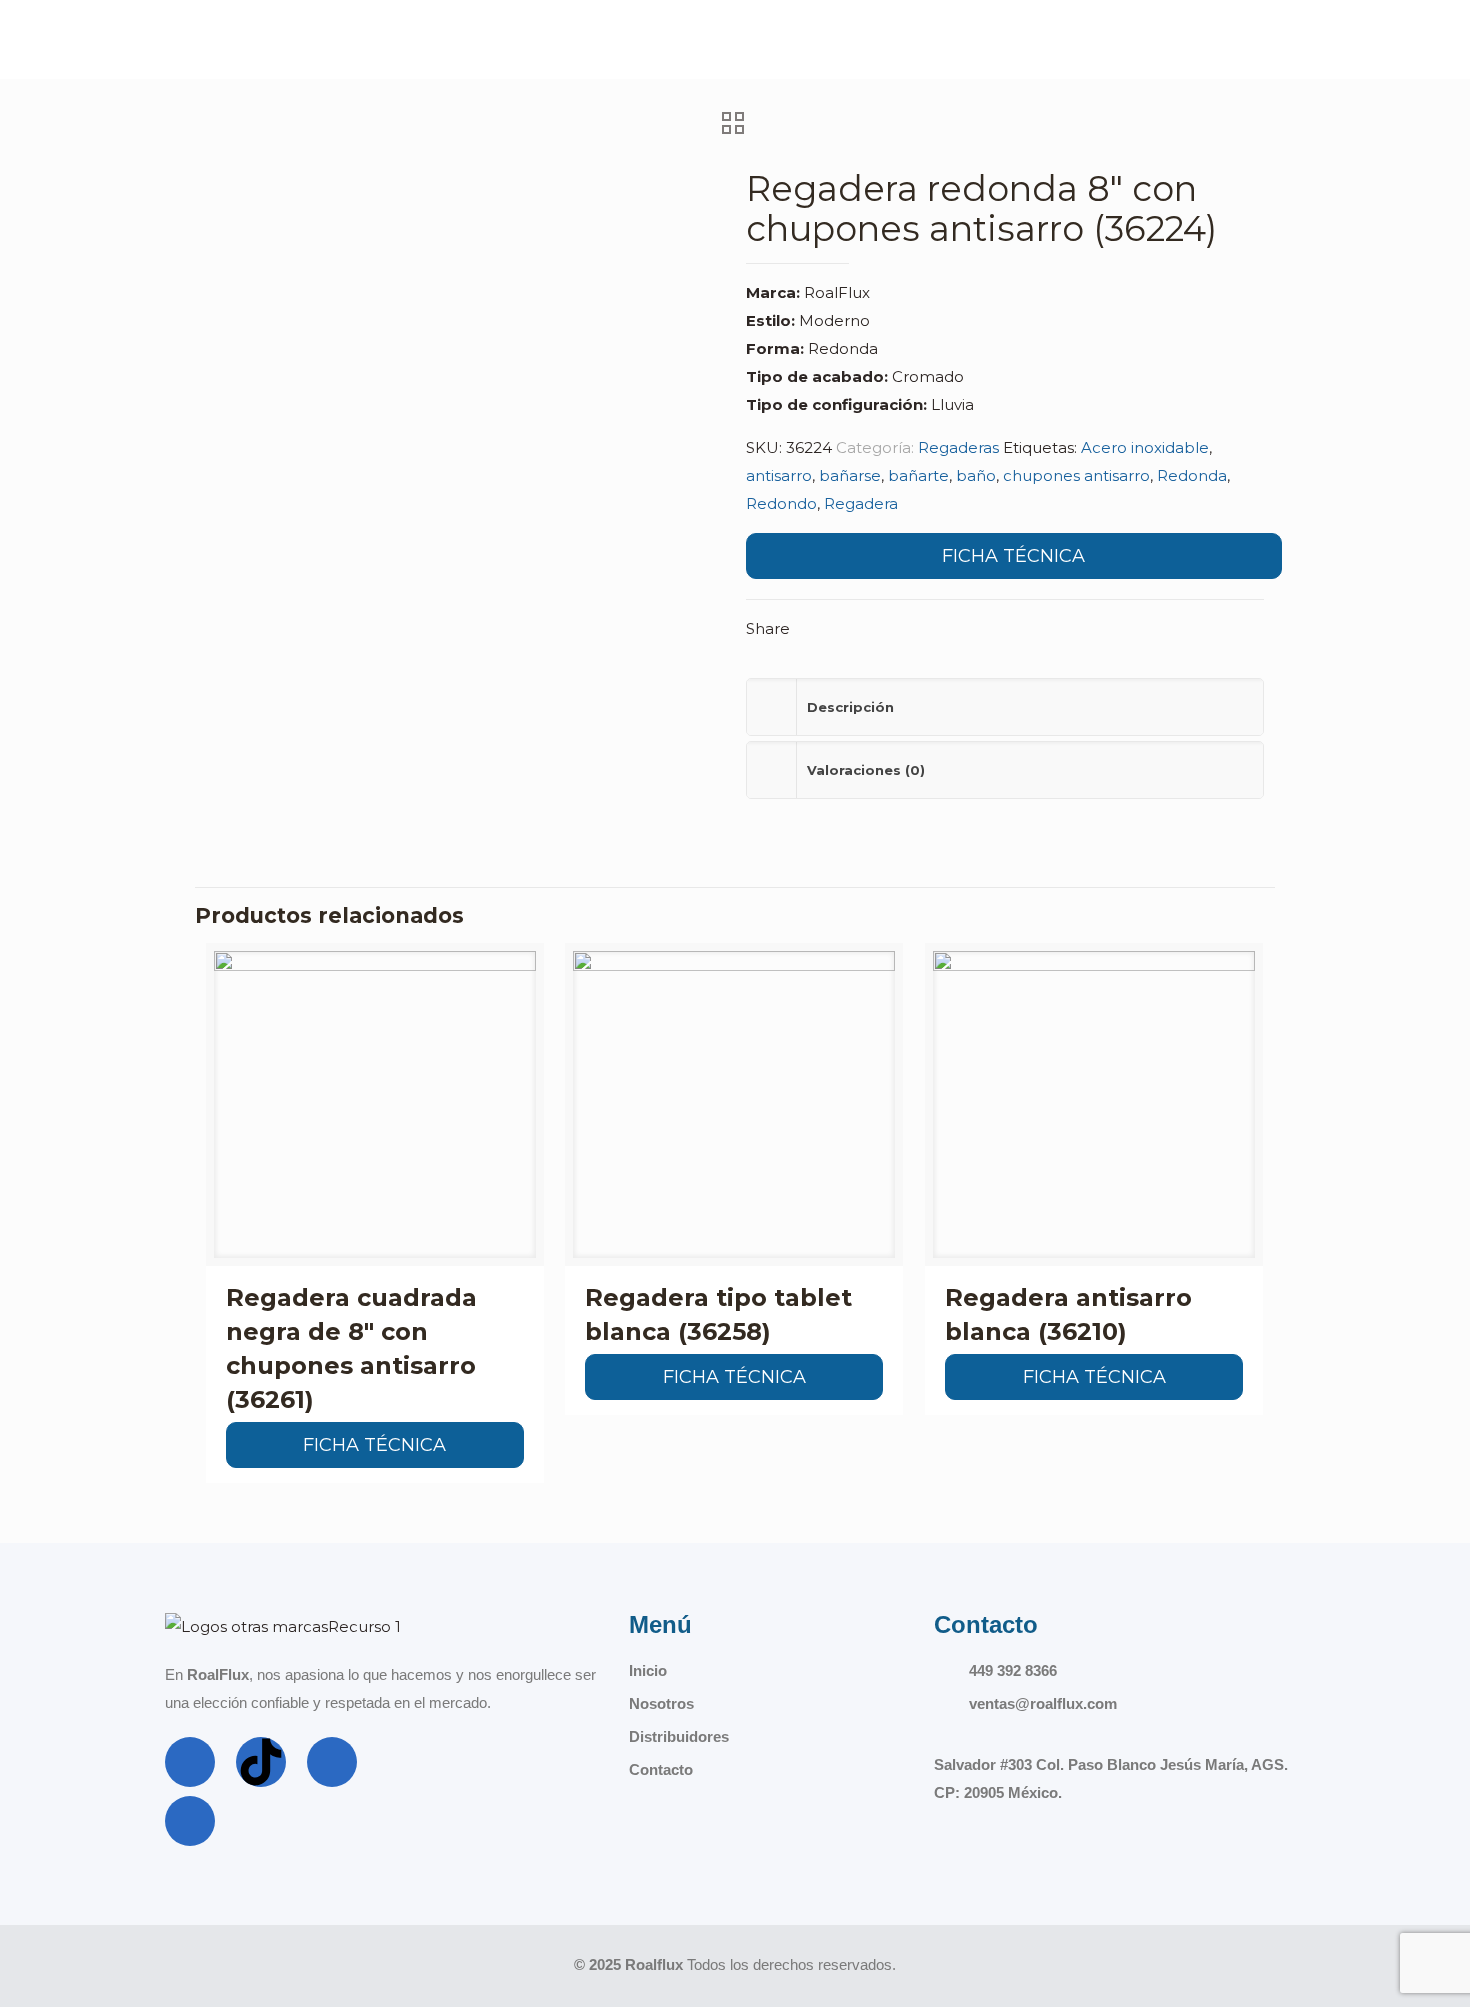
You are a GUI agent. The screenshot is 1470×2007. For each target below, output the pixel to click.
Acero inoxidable (1145, 447)
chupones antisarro (1076, 475)
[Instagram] (332, 1762)
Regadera (861, 503)
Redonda (1192, 475)
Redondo (781, 503)
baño (976, 475)
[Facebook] (190, 1762)
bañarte (918, 475)
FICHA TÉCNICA (1013, 556)
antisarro (779, 475)
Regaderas (958, 447)
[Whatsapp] (190, 1821)
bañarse (850, 475)
